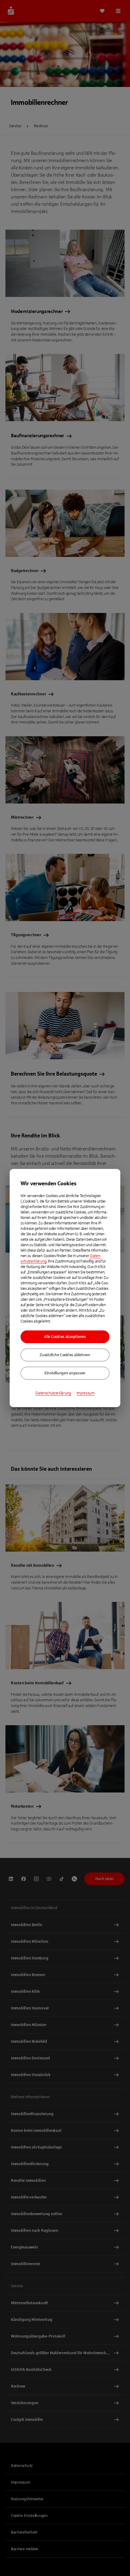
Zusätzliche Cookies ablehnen (65, 1355)
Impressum (86, 1393)
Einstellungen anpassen (65, 1373)
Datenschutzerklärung (53, 1393)
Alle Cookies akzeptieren (65, 1337)
